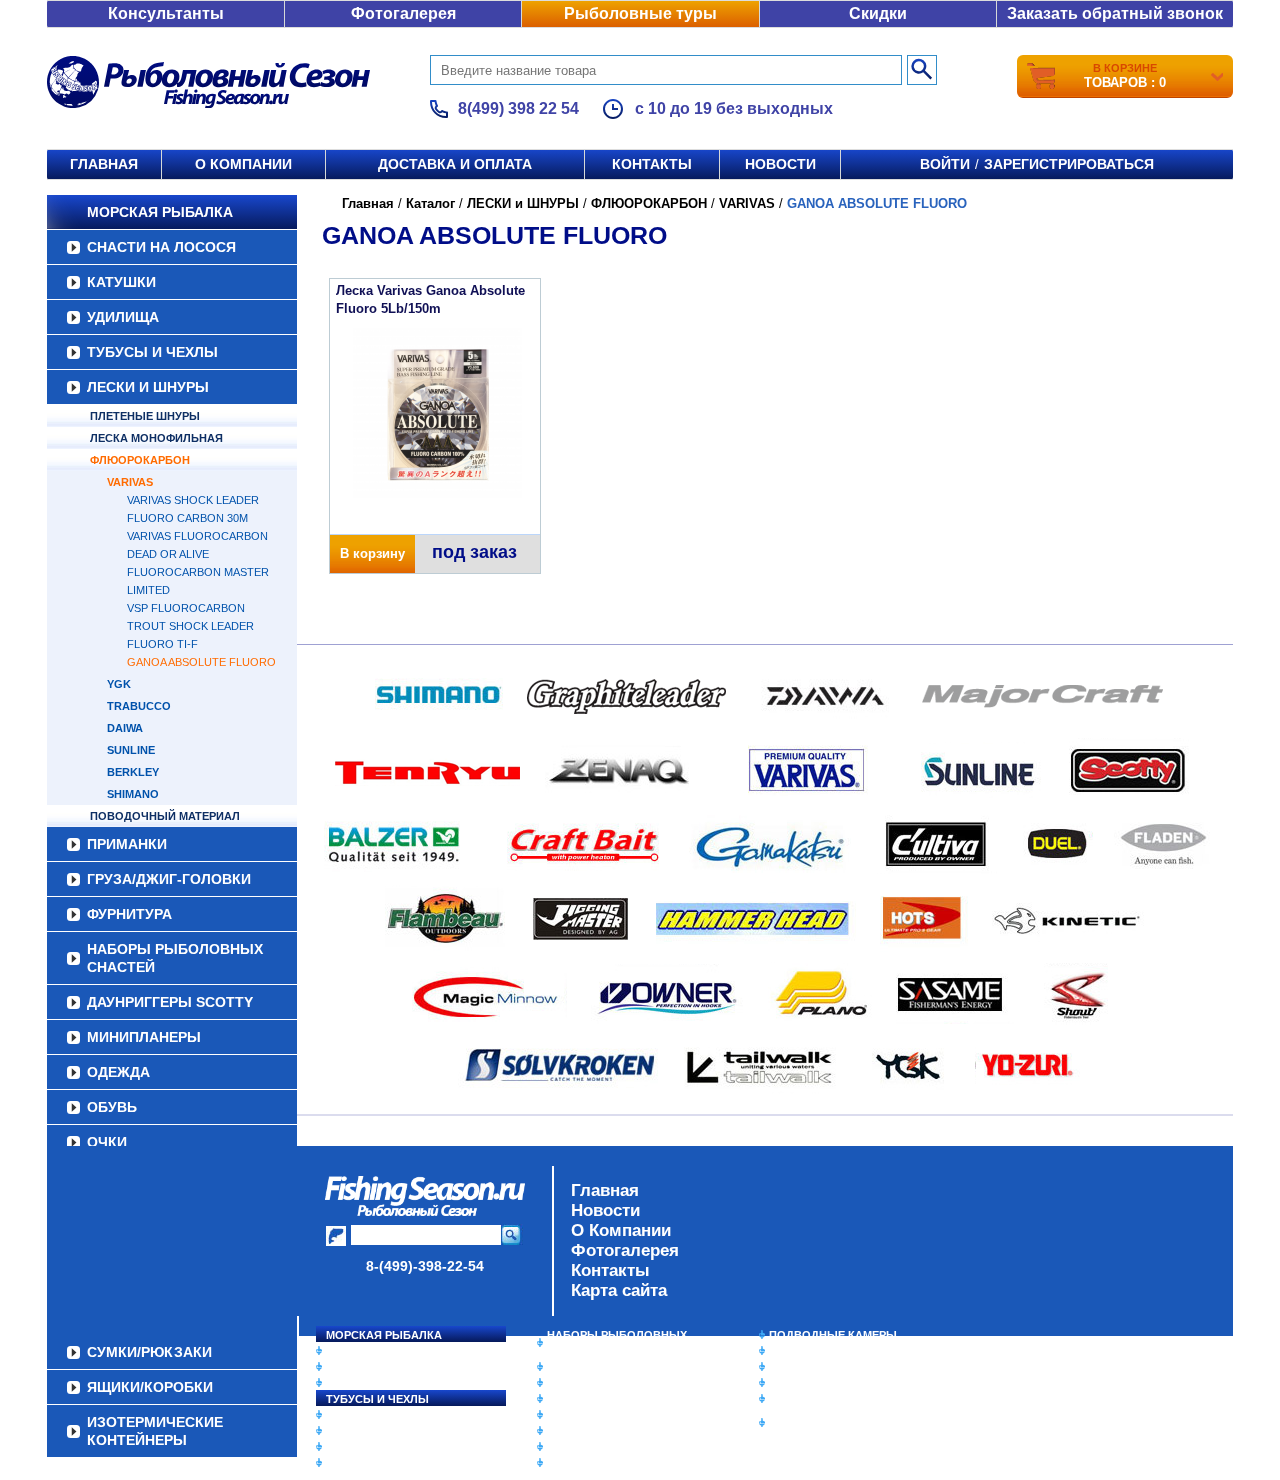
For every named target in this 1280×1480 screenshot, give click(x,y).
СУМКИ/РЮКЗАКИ (817, 1383)
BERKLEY (133, 772)
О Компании (621, 1230)
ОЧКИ (107, 1142)
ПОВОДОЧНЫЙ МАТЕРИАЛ (165, 816)
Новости (780, 164)
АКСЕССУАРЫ (586, 1447)
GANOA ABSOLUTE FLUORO (201, 662)
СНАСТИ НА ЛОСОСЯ (161, 247)
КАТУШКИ (121, 282)
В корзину (372, 553)
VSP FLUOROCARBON (186, 608)
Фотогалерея (403, 13)
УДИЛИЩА (123, 317)
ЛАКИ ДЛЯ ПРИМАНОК (609, 1463)
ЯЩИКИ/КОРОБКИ (819, 1399)
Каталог (430, 203)
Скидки (878, 13)
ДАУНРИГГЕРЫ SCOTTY (170, 1002)
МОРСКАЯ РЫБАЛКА (160, 212)
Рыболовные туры (640, 13)
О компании (243, 164)
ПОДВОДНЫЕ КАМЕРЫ (833, 1335)
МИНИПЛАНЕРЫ (144, 1037)
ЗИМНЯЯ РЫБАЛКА (823, 1367)
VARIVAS (130, 482)
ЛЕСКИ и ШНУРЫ (148, 387)
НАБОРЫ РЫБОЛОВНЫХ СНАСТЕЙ (175, 958)
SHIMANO (133, 794)
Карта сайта (619, 1290)
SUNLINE (131, 750)
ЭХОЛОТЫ (798, 1351)
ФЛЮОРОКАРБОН (140, 460)
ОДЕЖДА (118, 1072)
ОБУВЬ (112, 1107)
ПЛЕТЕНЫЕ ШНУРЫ (145, 416)
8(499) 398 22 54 (518, 108)
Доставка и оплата (455, 164)
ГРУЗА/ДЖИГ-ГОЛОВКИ (169, 879)
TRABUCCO (139, 706)
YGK (119, 684)
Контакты (652, 164)
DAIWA (125, 728)
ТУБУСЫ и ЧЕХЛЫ (152, 352)
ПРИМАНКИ (127, 844)
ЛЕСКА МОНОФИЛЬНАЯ (156, 438)
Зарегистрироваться (1069, 164)
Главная (104, 164)
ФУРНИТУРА (129, 914)
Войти (945, 164)
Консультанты (166, 13)
